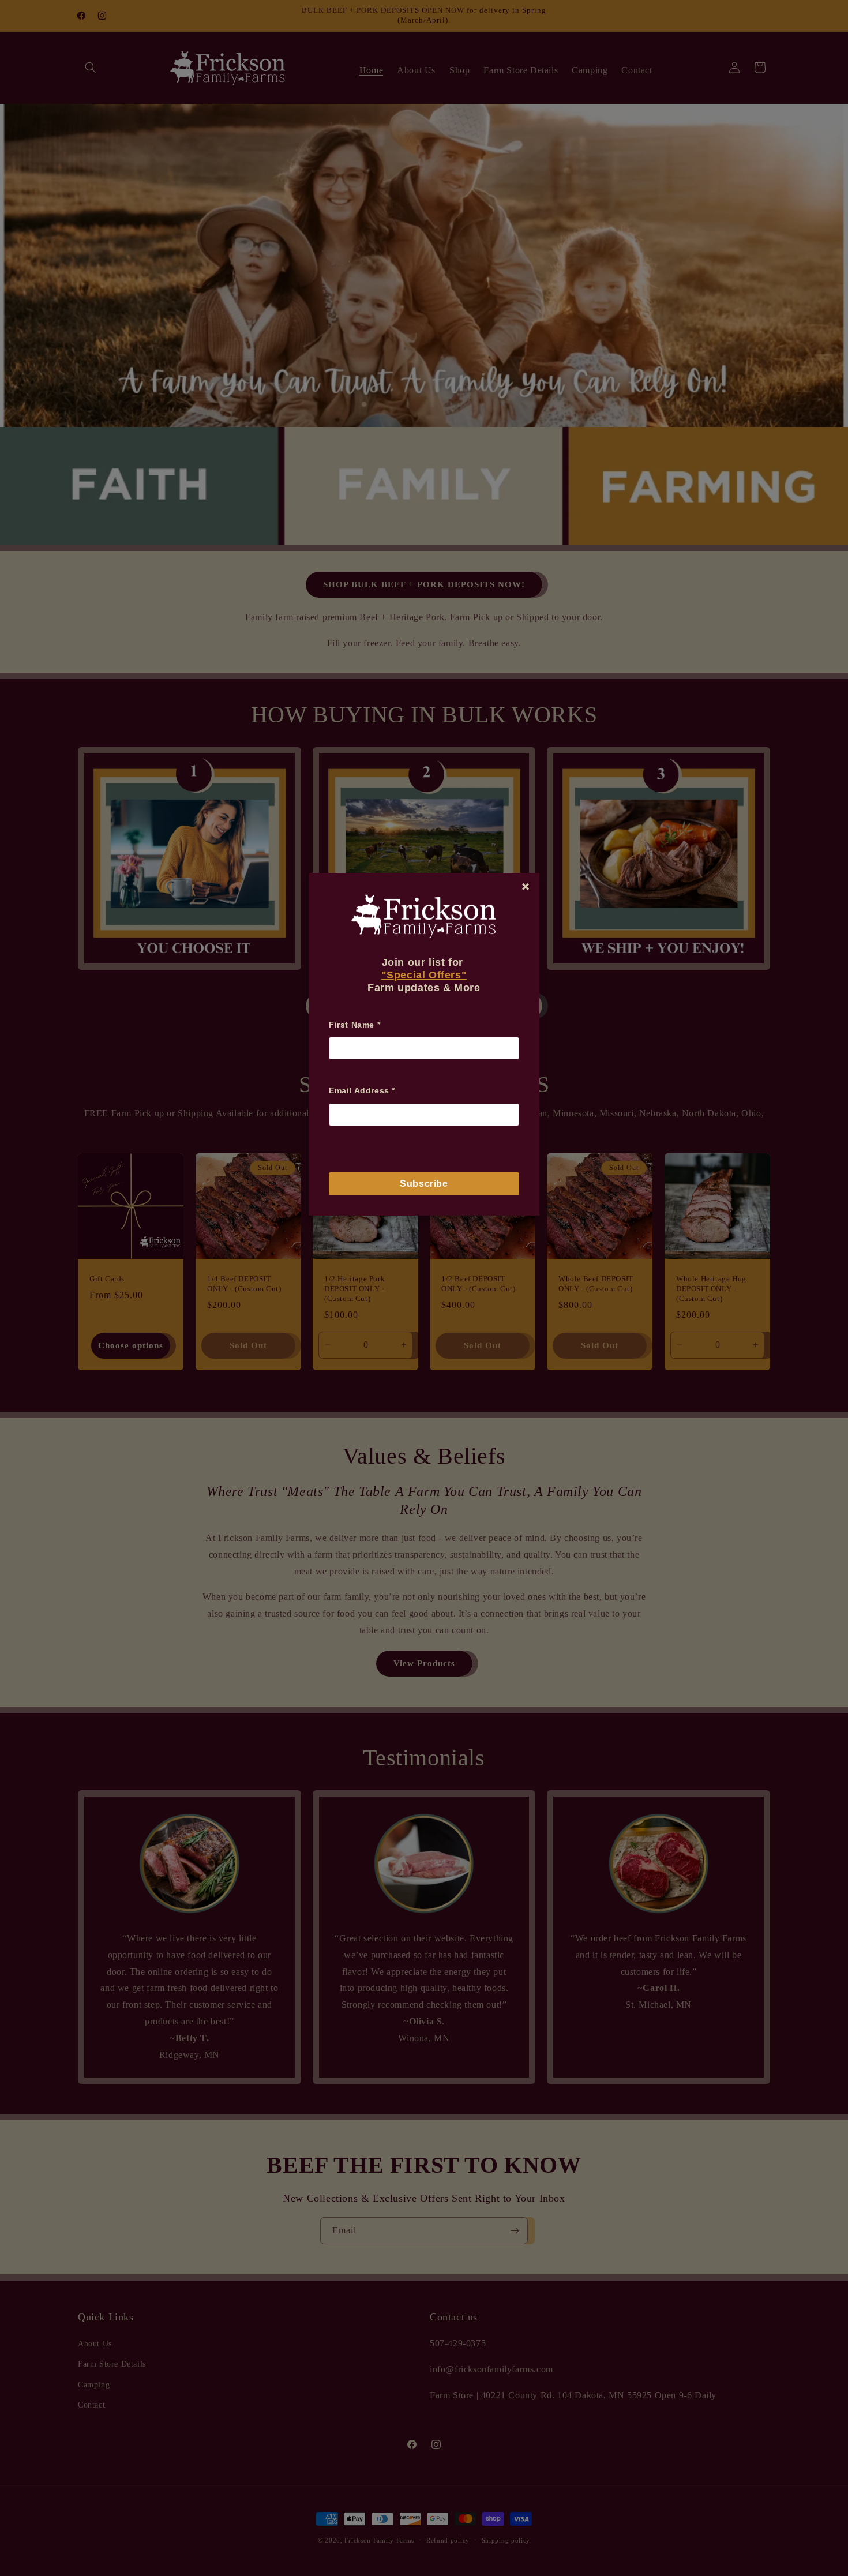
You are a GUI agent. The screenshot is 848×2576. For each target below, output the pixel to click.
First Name (354, 1025)
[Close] (526, 887)
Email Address (362, 1090)
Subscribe (424, 1184)
